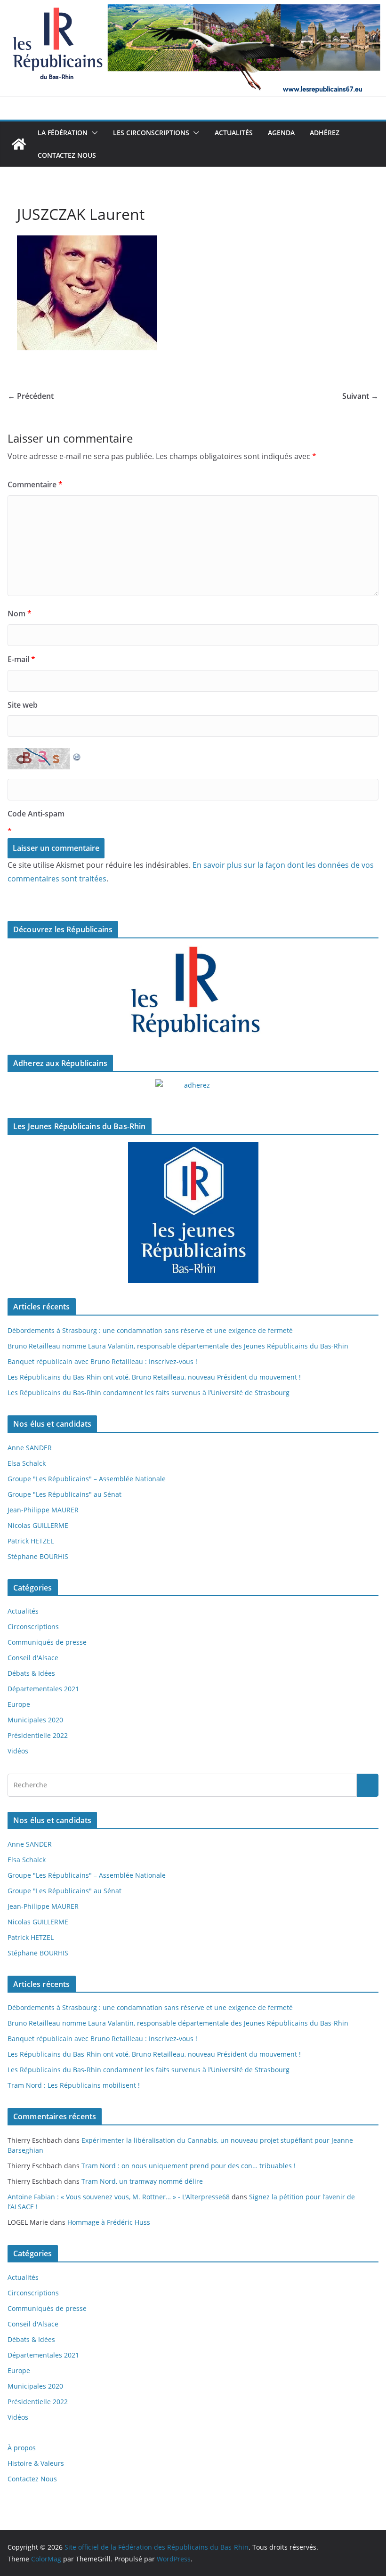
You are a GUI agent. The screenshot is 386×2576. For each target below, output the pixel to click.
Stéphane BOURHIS (38, 1556)
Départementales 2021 (43, 1689)
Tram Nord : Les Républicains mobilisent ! (74, 2085)
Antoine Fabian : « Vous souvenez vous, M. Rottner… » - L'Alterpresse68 (119, 2197)
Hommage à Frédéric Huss (109, 2222)
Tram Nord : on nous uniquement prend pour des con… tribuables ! (189, 2166)
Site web (23, 705)
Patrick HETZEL (31, 1541)
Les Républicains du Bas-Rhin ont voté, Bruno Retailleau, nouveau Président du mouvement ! (154, 1377)
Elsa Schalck (27, 1463)
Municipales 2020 (35, 1720)
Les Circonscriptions (151, 133)
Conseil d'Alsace (33, 1658)
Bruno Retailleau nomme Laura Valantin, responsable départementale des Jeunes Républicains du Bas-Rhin (178, 1346)
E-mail (21, 659)
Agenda (281, 133)
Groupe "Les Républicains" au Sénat (64, 1494)
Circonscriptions (33, 1627)
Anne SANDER (30, 1448)
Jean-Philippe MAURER (43, 1510)
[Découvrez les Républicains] (193, 993)
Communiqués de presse (47, 1642)
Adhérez (325, 133)
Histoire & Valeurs (36, 2463)
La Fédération (63, 133)
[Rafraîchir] (77, 755)
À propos (22, 2448)
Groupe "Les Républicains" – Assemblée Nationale (87, 1479)
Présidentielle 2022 (38, 1735)
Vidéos (18, 1751)
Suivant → (360, 396)
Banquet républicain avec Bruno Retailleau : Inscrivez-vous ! (102, 1361)
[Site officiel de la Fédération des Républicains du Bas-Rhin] (193, 7)
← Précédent (31, 396)
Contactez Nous (67, 155)
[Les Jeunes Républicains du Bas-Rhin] (193, 1212)
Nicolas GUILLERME (38, 1525)
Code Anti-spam (36, 814)
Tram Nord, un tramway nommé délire (142, 2181)
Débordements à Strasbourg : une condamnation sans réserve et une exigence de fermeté (150, 1330)
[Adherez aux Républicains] (193, 1091)
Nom (20, 614)
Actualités (234, 133)
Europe (19, 1704)
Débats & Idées (31, 1673)
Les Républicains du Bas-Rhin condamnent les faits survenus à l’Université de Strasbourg (149, 1393)
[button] (93, 133)
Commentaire (35, 485)
